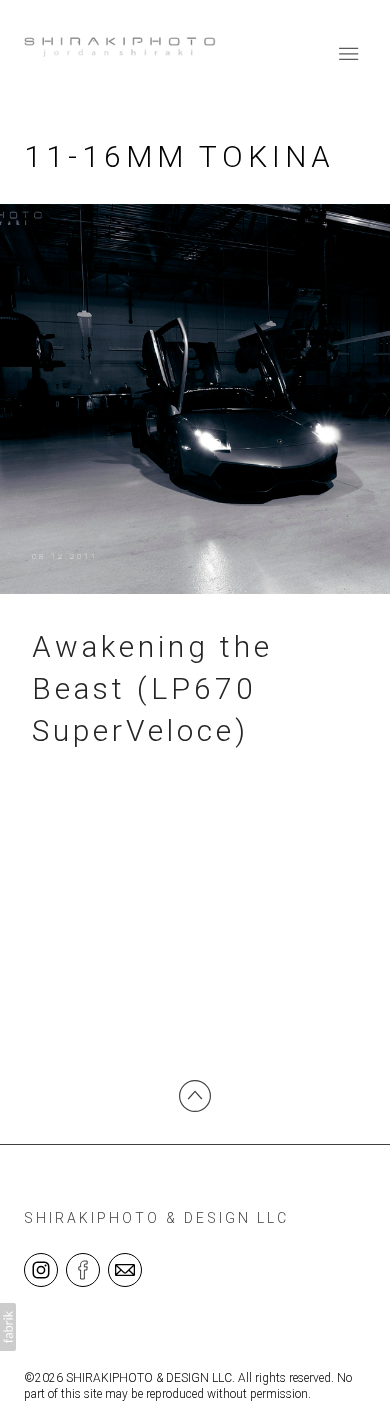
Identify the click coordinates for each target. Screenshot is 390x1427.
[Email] (125, 1269)
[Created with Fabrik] (8, 1327)
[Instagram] (41, 1269)
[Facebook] (83, 1269)
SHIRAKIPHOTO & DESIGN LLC (156, 1218)
